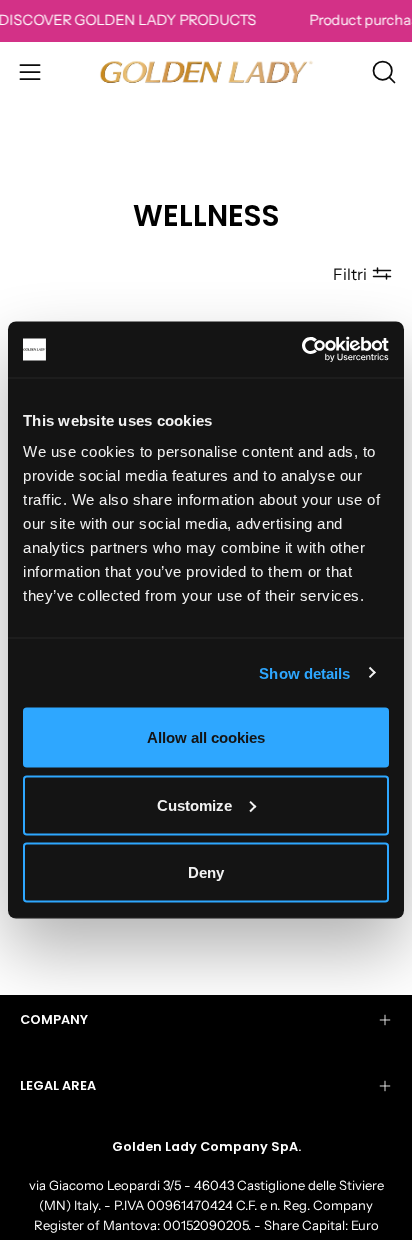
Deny (206, 872)
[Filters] (362, 274)
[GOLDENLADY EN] (206, 71)
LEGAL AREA (58, 1085)
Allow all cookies (206, 737)
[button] (382, 72)
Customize (194, 804)
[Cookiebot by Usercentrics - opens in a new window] (301, 350)
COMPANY (54, 1019)
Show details (304, 672)
